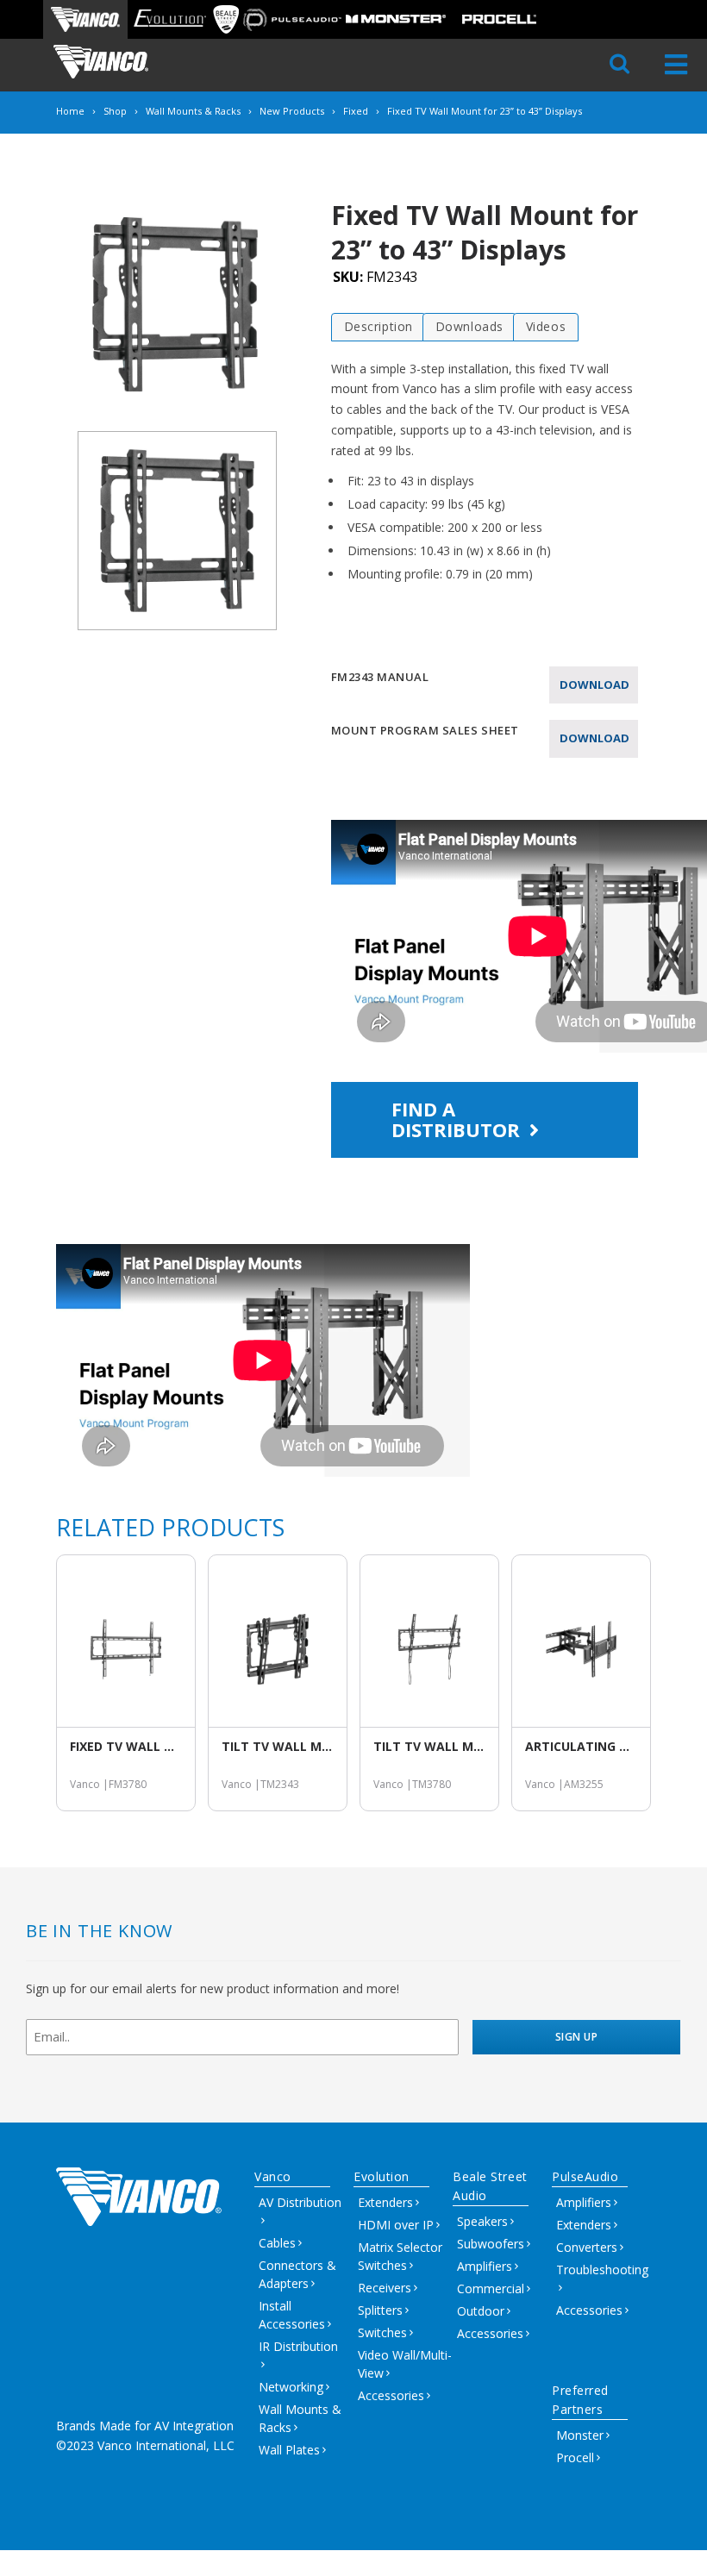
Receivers (385, 2288)
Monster (580, 2435)
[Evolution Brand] (169, 19)
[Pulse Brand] (292, 19)
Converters (587, 2247)
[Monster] (396, 19)
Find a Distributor (458, 1119)
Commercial (491, 2288)
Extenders (385, 2202)
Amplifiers (485, 2266)
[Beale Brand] (226, 19)
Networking (291, 2387)
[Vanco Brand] (85, 19)
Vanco (273, 2176)
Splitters (380, 2310)
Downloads (469, 326)
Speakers (482, 2221)
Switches (382, 2332)
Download (594, 685)
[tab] (379, 327)
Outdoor (481, 2311)
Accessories (391, 2395)
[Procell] (499, 19)
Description (379, 326)
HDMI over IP (396, 2225)
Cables (277, 2243)
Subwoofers (491, 2244)
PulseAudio (585, 2176)
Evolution (382, 2176)
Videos (546, 326)
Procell (575, 2457)
